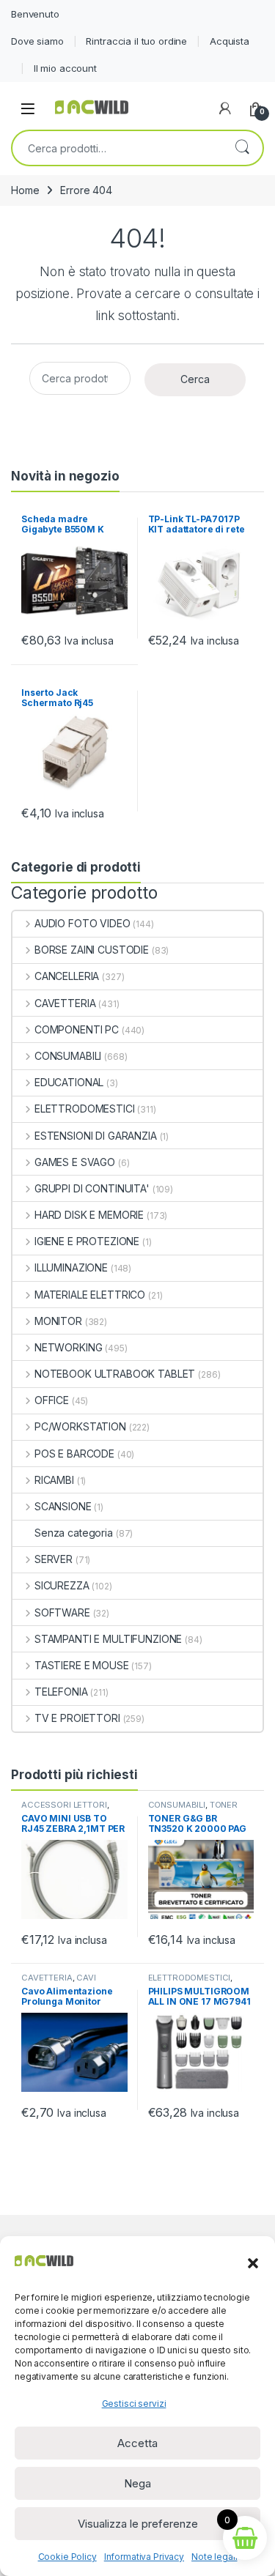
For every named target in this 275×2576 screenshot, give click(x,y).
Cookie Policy (67, 2557)
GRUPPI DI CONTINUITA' (92, 1188)
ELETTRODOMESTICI (85, 1109)
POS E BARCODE (74, 1454)
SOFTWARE (62, 1612)
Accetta (137, 2443)
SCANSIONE (63, 1506)
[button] (253, 2262)
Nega (137, 2483)
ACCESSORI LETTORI (64, 1805)
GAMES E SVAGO (75, 1162)
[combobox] (117, 148)
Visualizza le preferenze (138, 2524)
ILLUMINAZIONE (71, 1267)
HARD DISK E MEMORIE (89, 1215)
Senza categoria (74, 1533)
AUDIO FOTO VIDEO (82, 923)
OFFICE (52, 1400)
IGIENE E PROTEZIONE (87, 1241)
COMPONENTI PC (77, 1029)
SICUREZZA (62, 1585)
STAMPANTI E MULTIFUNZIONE (108, 1639)
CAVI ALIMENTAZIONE (59, 1982)
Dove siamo (37, 41)
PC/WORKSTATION (80, 1426)
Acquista (230, 41)
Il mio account (65, 68)
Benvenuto (35, 14)
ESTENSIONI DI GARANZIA (96, 1136)
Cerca (242, 148)
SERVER (54, 1559)
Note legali (214, 2557)
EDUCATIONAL (69, 1082)
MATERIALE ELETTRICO (90, 1295)
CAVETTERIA (65, 1003)
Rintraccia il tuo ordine (136, 41)
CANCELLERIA (67, 976)
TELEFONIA (61, 1692)
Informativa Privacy (144, 2557)
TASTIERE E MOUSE (82, 1665)
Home (25, 190)
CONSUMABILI (68, 1056)
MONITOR (58, 1321)
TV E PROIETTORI (77, 1718)
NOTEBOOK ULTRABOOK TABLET (115, 1374)
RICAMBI (54, 1480)
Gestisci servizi (134, 2404)
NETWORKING (68, 1347)
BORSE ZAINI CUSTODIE (92, 950)
